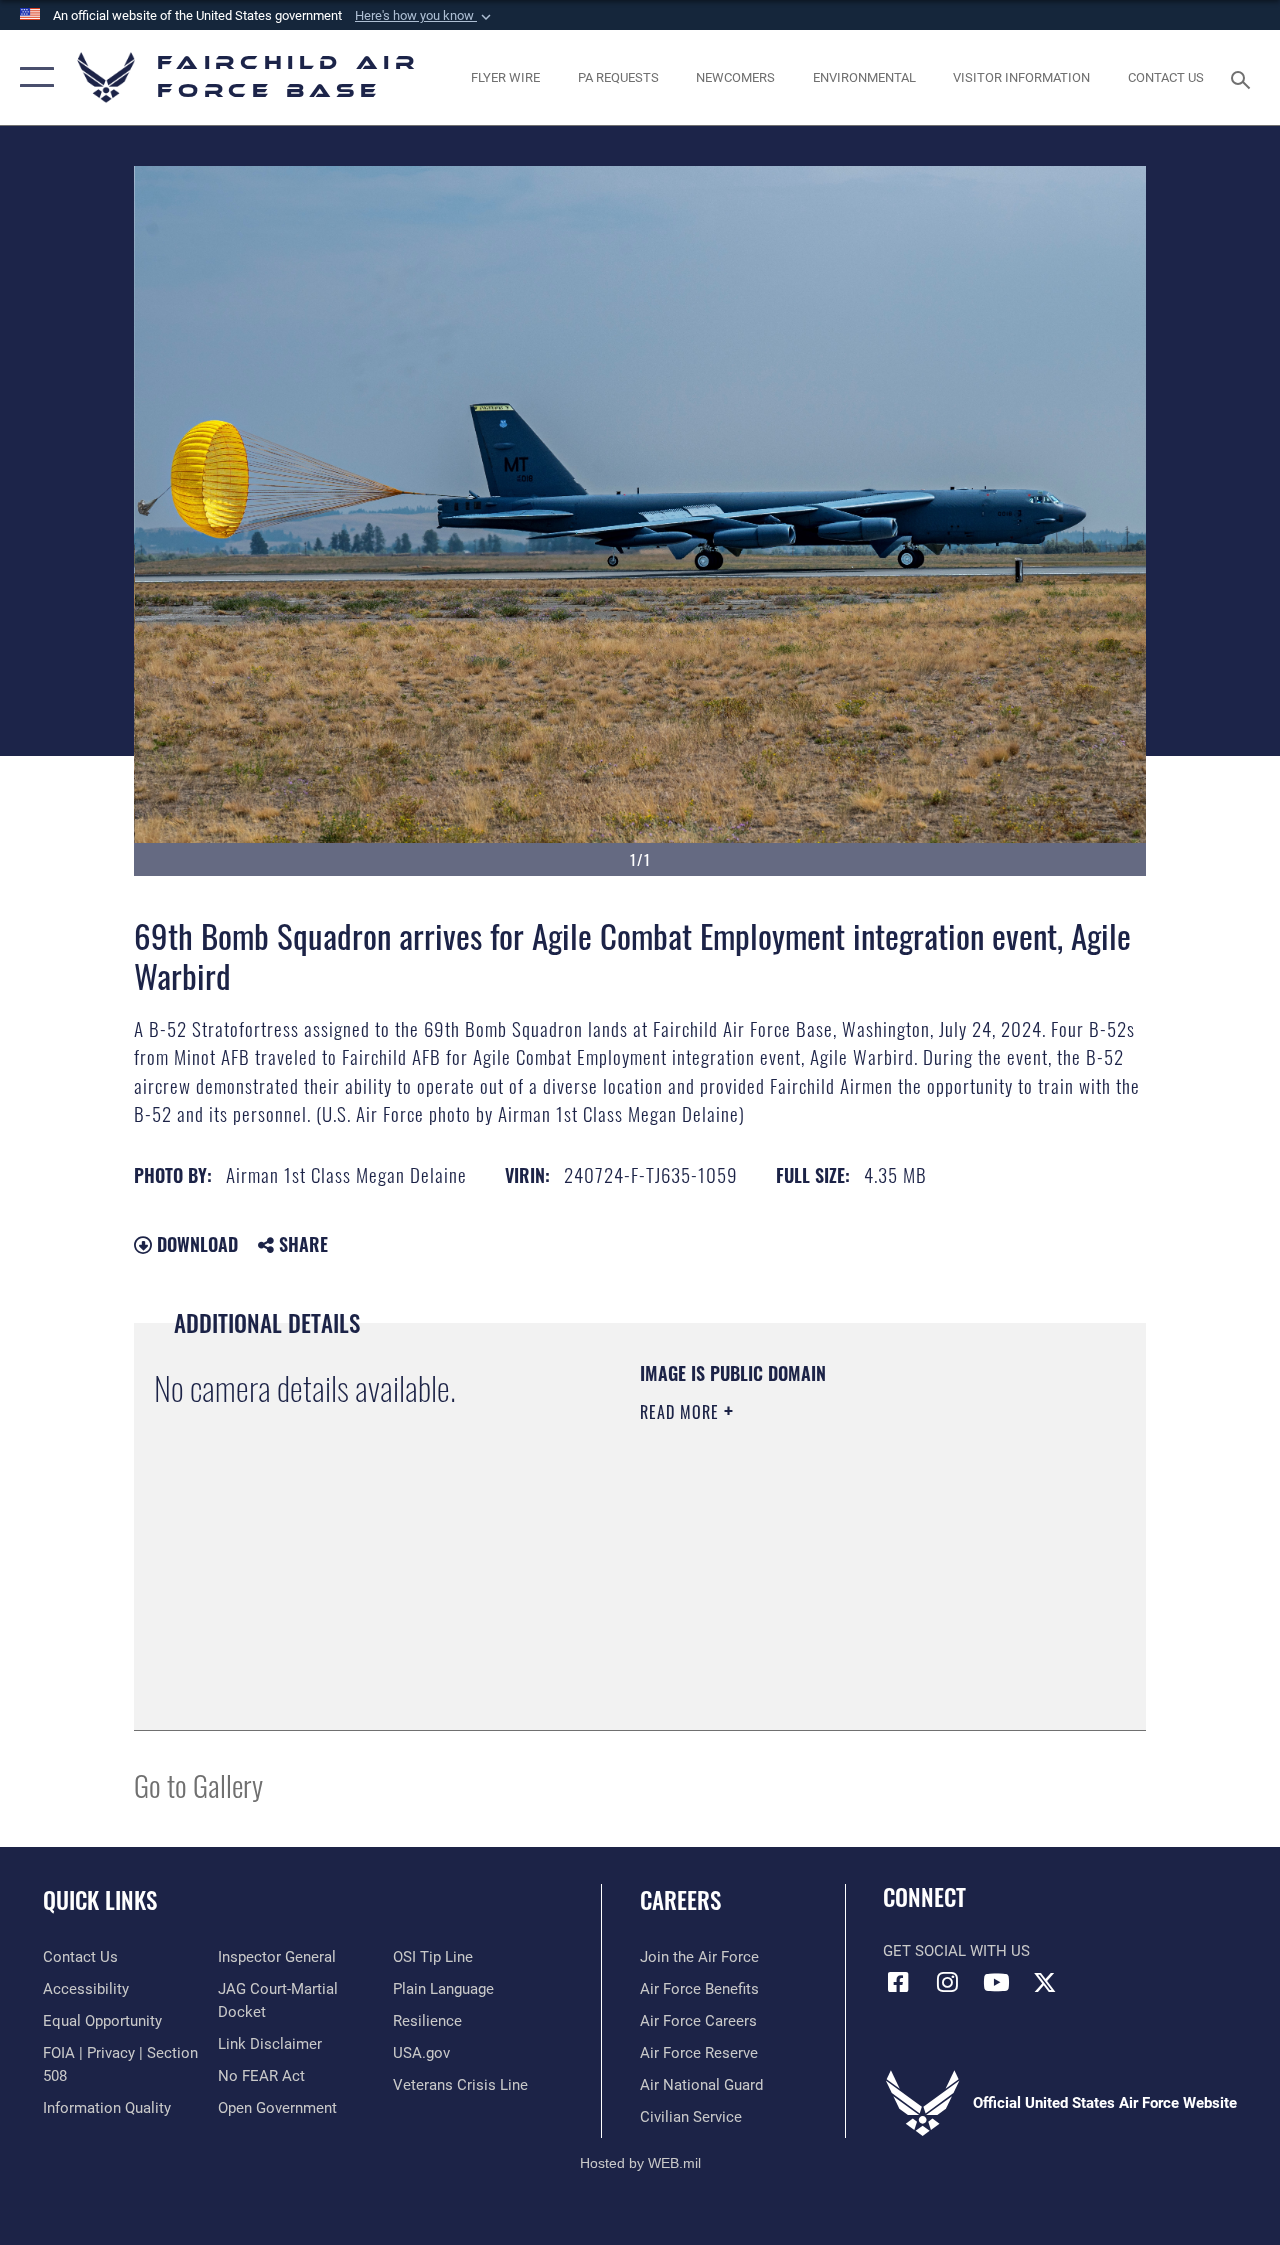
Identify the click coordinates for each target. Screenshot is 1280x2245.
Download (195, 1244)
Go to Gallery (198, 1784)
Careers (680, 1900)
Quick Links (100, 1900)
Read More (682, 1412)
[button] (425, 16)
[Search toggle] (1244, 77)
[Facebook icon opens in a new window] (898, 1982)
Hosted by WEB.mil (640, 2163)
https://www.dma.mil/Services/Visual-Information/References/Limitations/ (819, 1581)
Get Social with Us (956, 1951)
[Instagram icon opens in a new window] (947, 1982)
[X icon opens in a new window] (1045, 1982)
